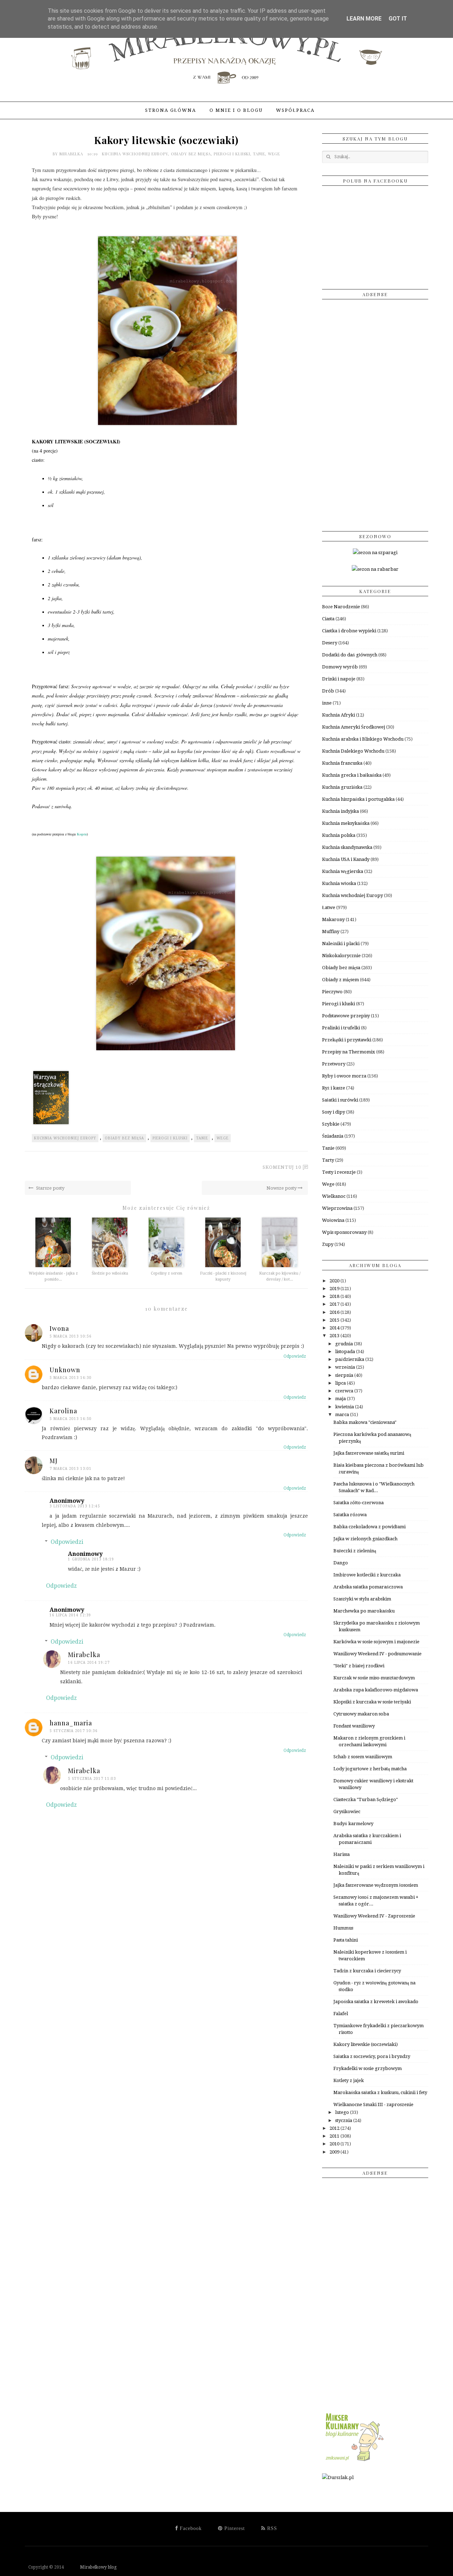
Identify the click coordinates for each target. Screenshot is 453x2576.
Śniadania (333, 1136)
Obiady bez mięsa (191, 154)
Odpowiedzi (67, 1542)
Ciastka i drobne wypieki (349, 631)
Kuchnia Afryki (339, 715)
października (350, 1359)
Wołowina (333, 1220)
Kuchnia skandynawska (347, 847)
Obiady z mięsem (340, 980)
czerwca (345, 1391)
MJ (54, 1461)
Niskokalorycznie (341, 956)
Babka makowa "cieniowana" (365, 1422)
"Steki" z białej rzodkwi (359, 1666)
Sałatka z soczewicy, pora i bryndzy (372, 2056)
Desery (330, 643)
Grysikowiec (347, 1812)
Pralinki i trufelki (341, 1028)
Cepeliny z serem (167, 1273)
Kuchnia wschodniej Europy (135, 154)
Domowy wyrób (340, 667)
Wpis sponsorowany (344, 1232)
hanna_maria (71, 1723)
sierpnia (345, 1375)
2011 (335, 2136)
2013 (335, 1336)
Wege (274, 154)
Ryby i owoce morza (344, 1076)
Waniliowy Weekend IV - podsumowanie (377, 1654)
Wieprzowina (337, 1208)
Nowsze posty (282, 1188)
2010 (335, 2144)
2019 (335, 1289)
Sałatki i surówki (340, 1100)
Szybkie (331, 1124)
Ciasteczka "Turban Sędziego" (366, 1799)
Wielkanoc (334, 1196)
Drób (328, 691)
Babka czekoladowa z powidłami (369, 1527)
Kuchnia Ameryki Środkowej (354, 727)
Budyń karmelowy (353, 1824)
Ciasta (328, 619)
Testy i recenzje (339, 1172)
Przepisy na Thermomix (349, 1052)
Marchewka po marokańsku (364, 1611)
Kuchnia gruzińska (342, 787)
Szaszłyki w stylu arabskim (362, 1599)
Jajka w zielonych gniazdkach (365, 1539)
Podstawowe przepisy (346, 1016)
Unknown (65, 1370)
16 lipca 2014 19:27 (89, 1663)
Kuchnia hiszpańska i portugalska (358, 799)
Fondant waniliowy (354, 1726)
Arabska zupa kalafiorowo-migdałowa (376, 1690)
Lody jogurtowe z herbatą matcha (370, 1769)
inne (327, 703)
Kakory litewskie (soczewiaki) (366, 2044)
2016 (335, 1312)
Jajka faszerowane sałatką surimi (369, 1453)
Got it (398, 19)
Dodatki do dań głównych (350, 655)
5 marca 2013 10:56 (71, 1336)
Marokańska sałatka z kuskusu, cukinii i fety (380, 2092)
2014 (335, 1328)
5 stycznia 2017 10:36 (74, 1731)
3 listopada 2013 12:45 (75, 1506)
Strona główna (171, 110)
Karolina (63, 1411)
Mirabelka (72, 154)
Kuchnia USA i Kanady (346, 859)
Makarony (333, 919)
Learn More (364, 19)
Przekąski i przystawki (347, 1040)
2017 (335, 1304)
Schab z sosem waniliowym (363, 1757)
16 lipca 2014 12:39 (70, 1615)
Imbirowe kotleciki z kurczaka (367, 1575)
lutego (343, 2112)
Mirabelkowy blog (91, 2567)
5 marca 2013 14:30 (71, 1378)
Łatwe (329, 907)
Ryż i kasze (334, 1088)
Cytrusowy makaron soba (361, 1714)
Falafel (341, 2014)
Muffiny (331, 931)
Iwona (59, 1328)
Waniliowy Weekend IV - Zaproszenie (374, 1916)
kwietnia (345, 1407)
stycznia (344, 2120)
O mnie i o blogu (236, 110)
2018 (335, 1296)
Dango (341, 1563)
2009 (335, 2152)
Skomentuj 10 (282, 1167)
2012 (335, 2128)
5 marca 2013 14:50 (71, 1419)
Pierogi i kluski (232, 154)
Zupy (328, 1244)
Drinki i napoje (339, 679)
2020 (335, 1281)
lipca (341, 1383)
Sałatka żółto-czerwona (359, 1503)
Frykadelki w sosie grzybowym (368, 2068)
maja (341, 1399)
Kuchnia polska (339, 835)
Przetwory (334, 1064)
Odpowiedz (295, 1356)
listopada (346, 1352)
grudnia (345, 1344)
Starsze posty (50, 1188)
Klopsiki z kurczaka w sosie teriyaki (372, 1702)
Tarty (328, 1160)
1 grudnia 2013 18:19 (91, 1559)
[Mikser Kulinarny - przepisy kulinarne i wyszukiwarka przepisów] (354, 2461)
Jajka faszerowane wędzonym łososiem (376, 1885)
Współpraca (295, 110)
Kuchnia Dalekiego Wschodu (353, 751)
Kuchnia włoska (339, 883)
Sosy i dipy (334, 1112)
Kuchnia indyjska (340, 811)
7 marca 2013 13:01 (71, 1469)
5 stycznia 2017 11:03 (92, 1779)
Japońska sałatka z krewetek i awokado (376, 2002)
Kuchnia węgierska (343, 871)
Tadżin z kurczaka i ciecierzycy (367, 1971)
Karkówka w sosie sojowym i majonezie (376, 1642)
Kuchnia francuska (342, 763)
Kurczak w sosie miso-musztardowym (374, 1678)
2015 (335, 1320)
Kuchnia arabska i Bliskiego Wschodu (363, 739)
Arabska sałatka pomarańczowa (368, 1587)
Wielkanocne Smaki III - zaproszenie (373, 2104)
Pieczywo (332, 992)
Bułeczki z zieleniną (355, 1551)
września (346, 1367)
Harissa (342, 1854)
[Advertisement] (375, 413)
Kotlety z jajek (349, 2080)
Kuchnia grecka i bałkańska (352, 775)
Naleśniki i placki (341, 944)
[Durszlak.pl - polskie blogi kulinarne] (338, 2477)
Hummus (343, 1928)
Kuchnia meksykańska (346, 823)
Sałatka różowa (350, 1515)
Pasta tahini (346, 1940)
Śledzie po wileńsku (110, 1273)
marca (343, 1414)
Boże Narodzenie (341, 607)
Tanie (259, 154)
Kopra (82, 834)
